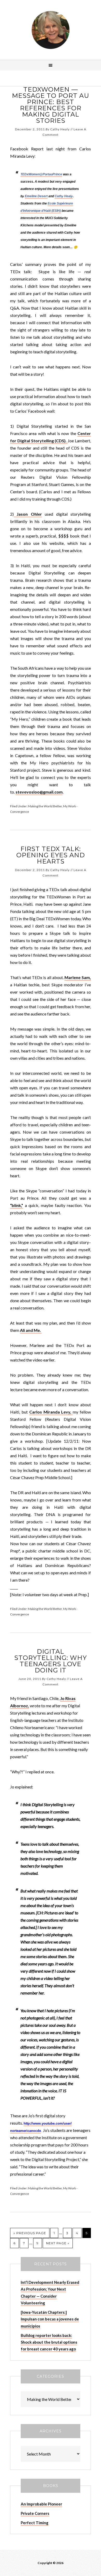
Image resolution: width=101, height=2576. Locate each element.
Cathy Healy (51, 30)
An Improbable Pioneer (41, 2504)
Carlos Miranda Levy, (51, 1412)
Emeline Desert (36, 196)
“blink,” (17, 1205)
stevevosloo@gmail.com (39, 792)
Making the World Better (45, 806)
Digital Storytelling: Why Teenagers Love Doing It (51, 1661)
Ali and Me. (31, 1330)
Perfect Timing (35, 2523)
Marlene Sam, (78, 977)
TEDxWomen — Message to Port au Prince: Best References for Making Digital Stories (51, 105)
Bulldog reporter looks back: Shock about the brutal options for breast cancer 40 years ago (49, 2342)
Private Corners (35, 2513)
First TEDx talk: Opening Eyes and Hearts (51, 855)
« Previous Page (30, 2233)
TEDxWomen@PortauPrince (41, 174)
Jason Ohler (28, 514)
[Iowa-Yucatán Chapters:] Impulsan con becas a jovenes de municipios (50, 2319)
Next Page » (58, 2243)
